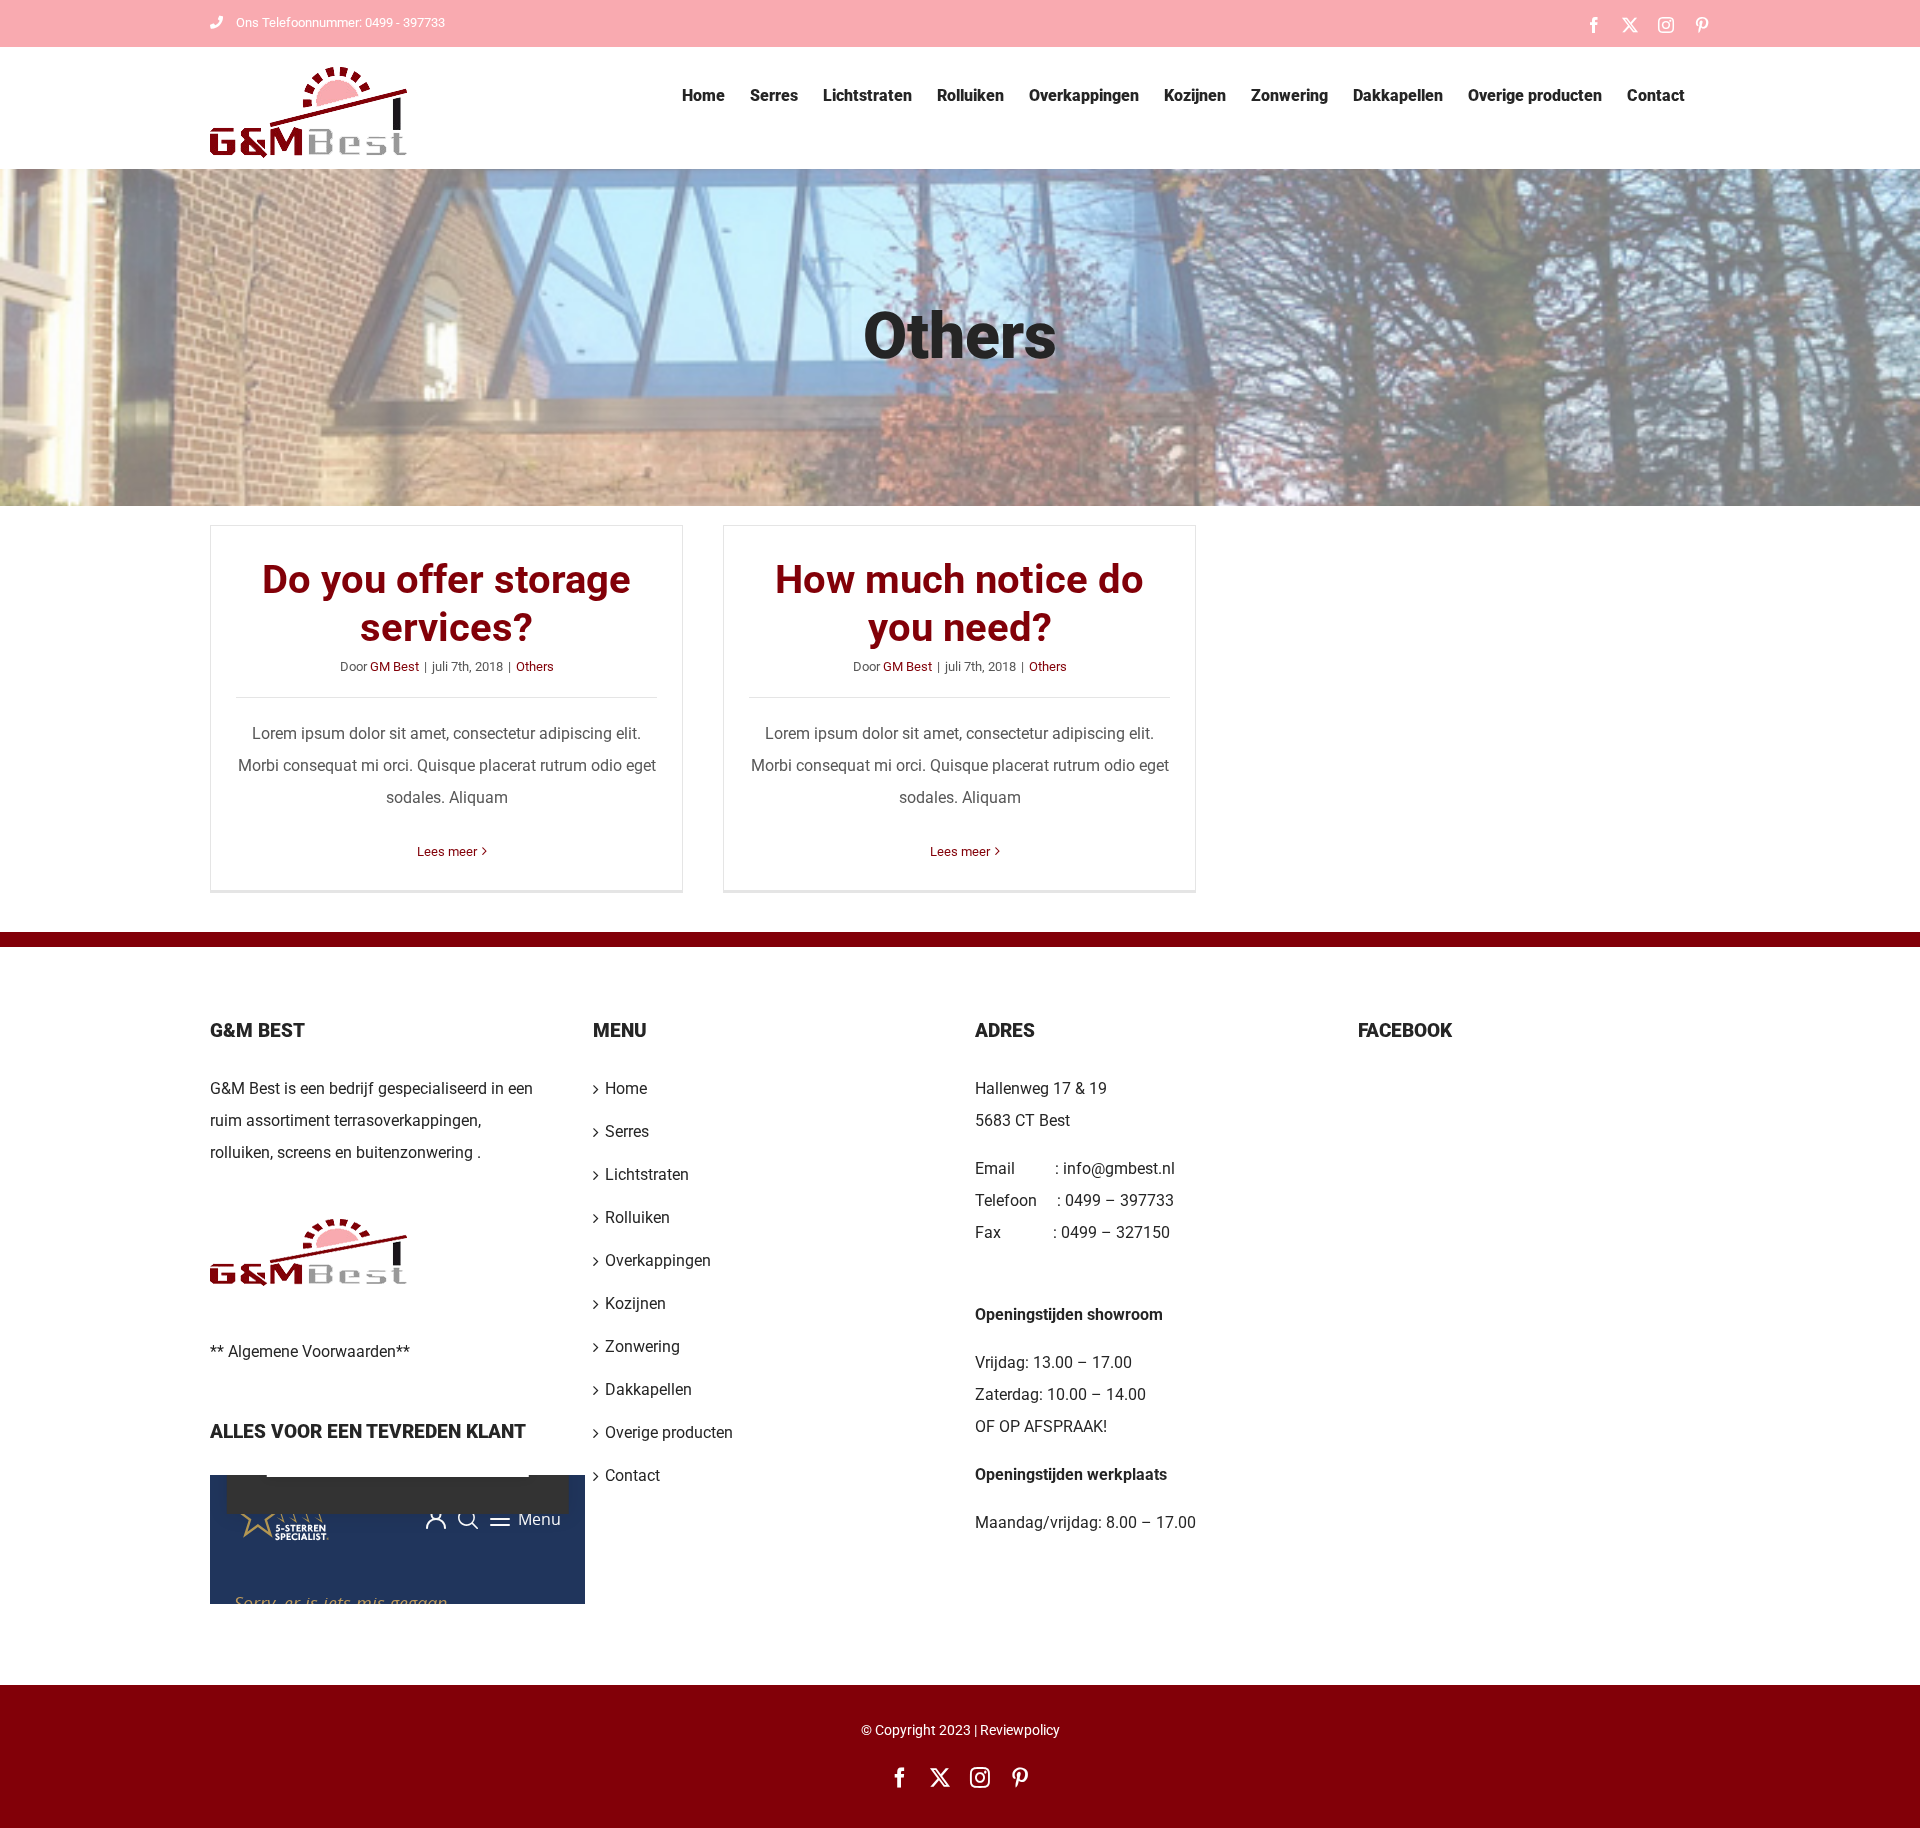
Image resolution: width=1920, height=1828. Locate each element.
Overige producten (669, 1432)
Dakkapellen (648, 1389)
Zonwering (642, 1346)
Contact (632, 1475)
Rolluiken (637, 1217)
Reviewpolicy (1020, 1730)
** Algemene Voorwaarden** (310, 1351)
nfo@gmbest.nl (1121, 1168)
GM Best (394, 666)
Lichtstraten (647, 1174)
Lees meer (447, 851)
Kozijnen (635, 1303)
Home (626, 1088)
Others (535, 666)
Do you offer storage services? (446, 603)
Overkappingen (658, 1260)
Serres (627, 1131)
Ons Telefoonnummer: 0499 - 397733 (340, 22)
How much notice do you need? (959, 603)
